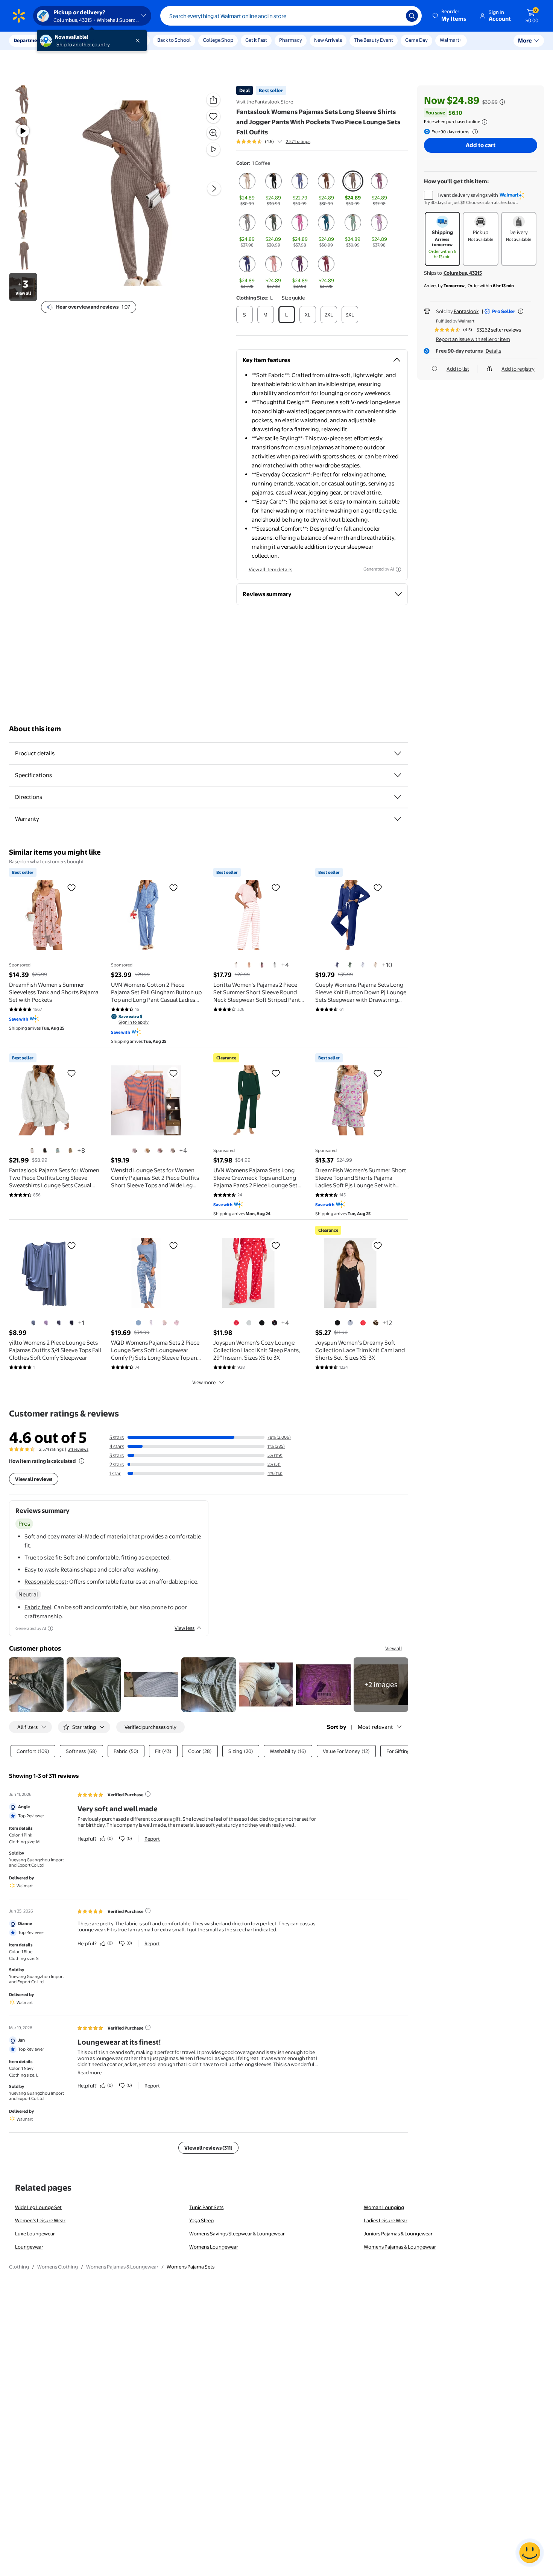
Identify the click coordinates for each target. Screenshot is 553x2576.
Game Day (416, 40)
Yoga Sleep (201, 2220)
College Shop (218, 40)
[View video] (213, 149)
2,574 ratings (298, 142)
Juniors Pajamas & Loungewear (398, 2234)
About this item (35, 729)
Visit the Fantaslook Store (265, 102)
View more (204, 1382)
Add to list (458, 369)
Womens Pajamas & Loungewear (400, 2247)
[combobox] (291, 16)
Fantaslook (466, 311)
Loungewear (29, 2247)
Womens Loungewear (214, 2247)
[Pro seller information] (521, 311)
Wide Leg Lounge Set (38, 2207)
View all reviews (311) (208, 2148)
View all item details (270, 569)
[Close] (139, 41)
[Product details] (398, 753)
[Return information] (474, 132)
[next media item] (214, 189)
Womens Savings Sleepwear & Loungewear (237, 2234)
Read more (90, 2072)
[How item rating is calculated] (82, 1461)
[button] (450, 16)
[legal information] (485, 122)
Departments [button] (29, 40)
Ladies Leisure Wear (386, 2220)
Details (493, 351)
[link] (381, 1685)
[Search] (412, 16)
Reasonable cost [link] (46, 1582)
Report (152, 1839)
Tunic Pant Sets (206, 2207)
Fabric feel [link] (38, 1607)
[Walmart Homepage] (19, 16)
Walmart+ (451, 40)
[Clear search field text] (395, 16)
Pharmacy (291, 40)
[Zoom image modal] (213, 133)
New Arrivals (328, 40)
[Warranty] (398, 819)
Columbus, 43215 (463, 273)
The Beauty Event (374, 40)
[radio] (247, 189)
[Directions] (398, 797)
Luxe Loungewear (35, 2234)
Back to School (174, 40)
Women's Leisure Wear (40, 2220)
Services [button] (76, 40)
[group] (273, 142)
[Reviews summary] (280, 142)
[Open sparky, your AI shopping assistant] (530, 2553)
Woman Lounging (384, 2207)
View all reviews (34, 1479)
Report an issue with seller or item (473, 339)
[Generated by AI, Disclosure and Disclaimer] (398, 569)
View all (394, 1648)
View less (185, 1628)
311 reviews (78, 1449)
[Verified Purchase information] (148, 1794)
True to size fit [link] (43, 1557)
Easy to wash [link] (41, 1569)
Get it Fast (256, 40)
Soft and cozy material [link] (53, 1536)
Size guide (293, 298)
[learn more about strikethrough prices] (502, 102)
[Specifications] (398, 775)
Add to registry (518, 369)
